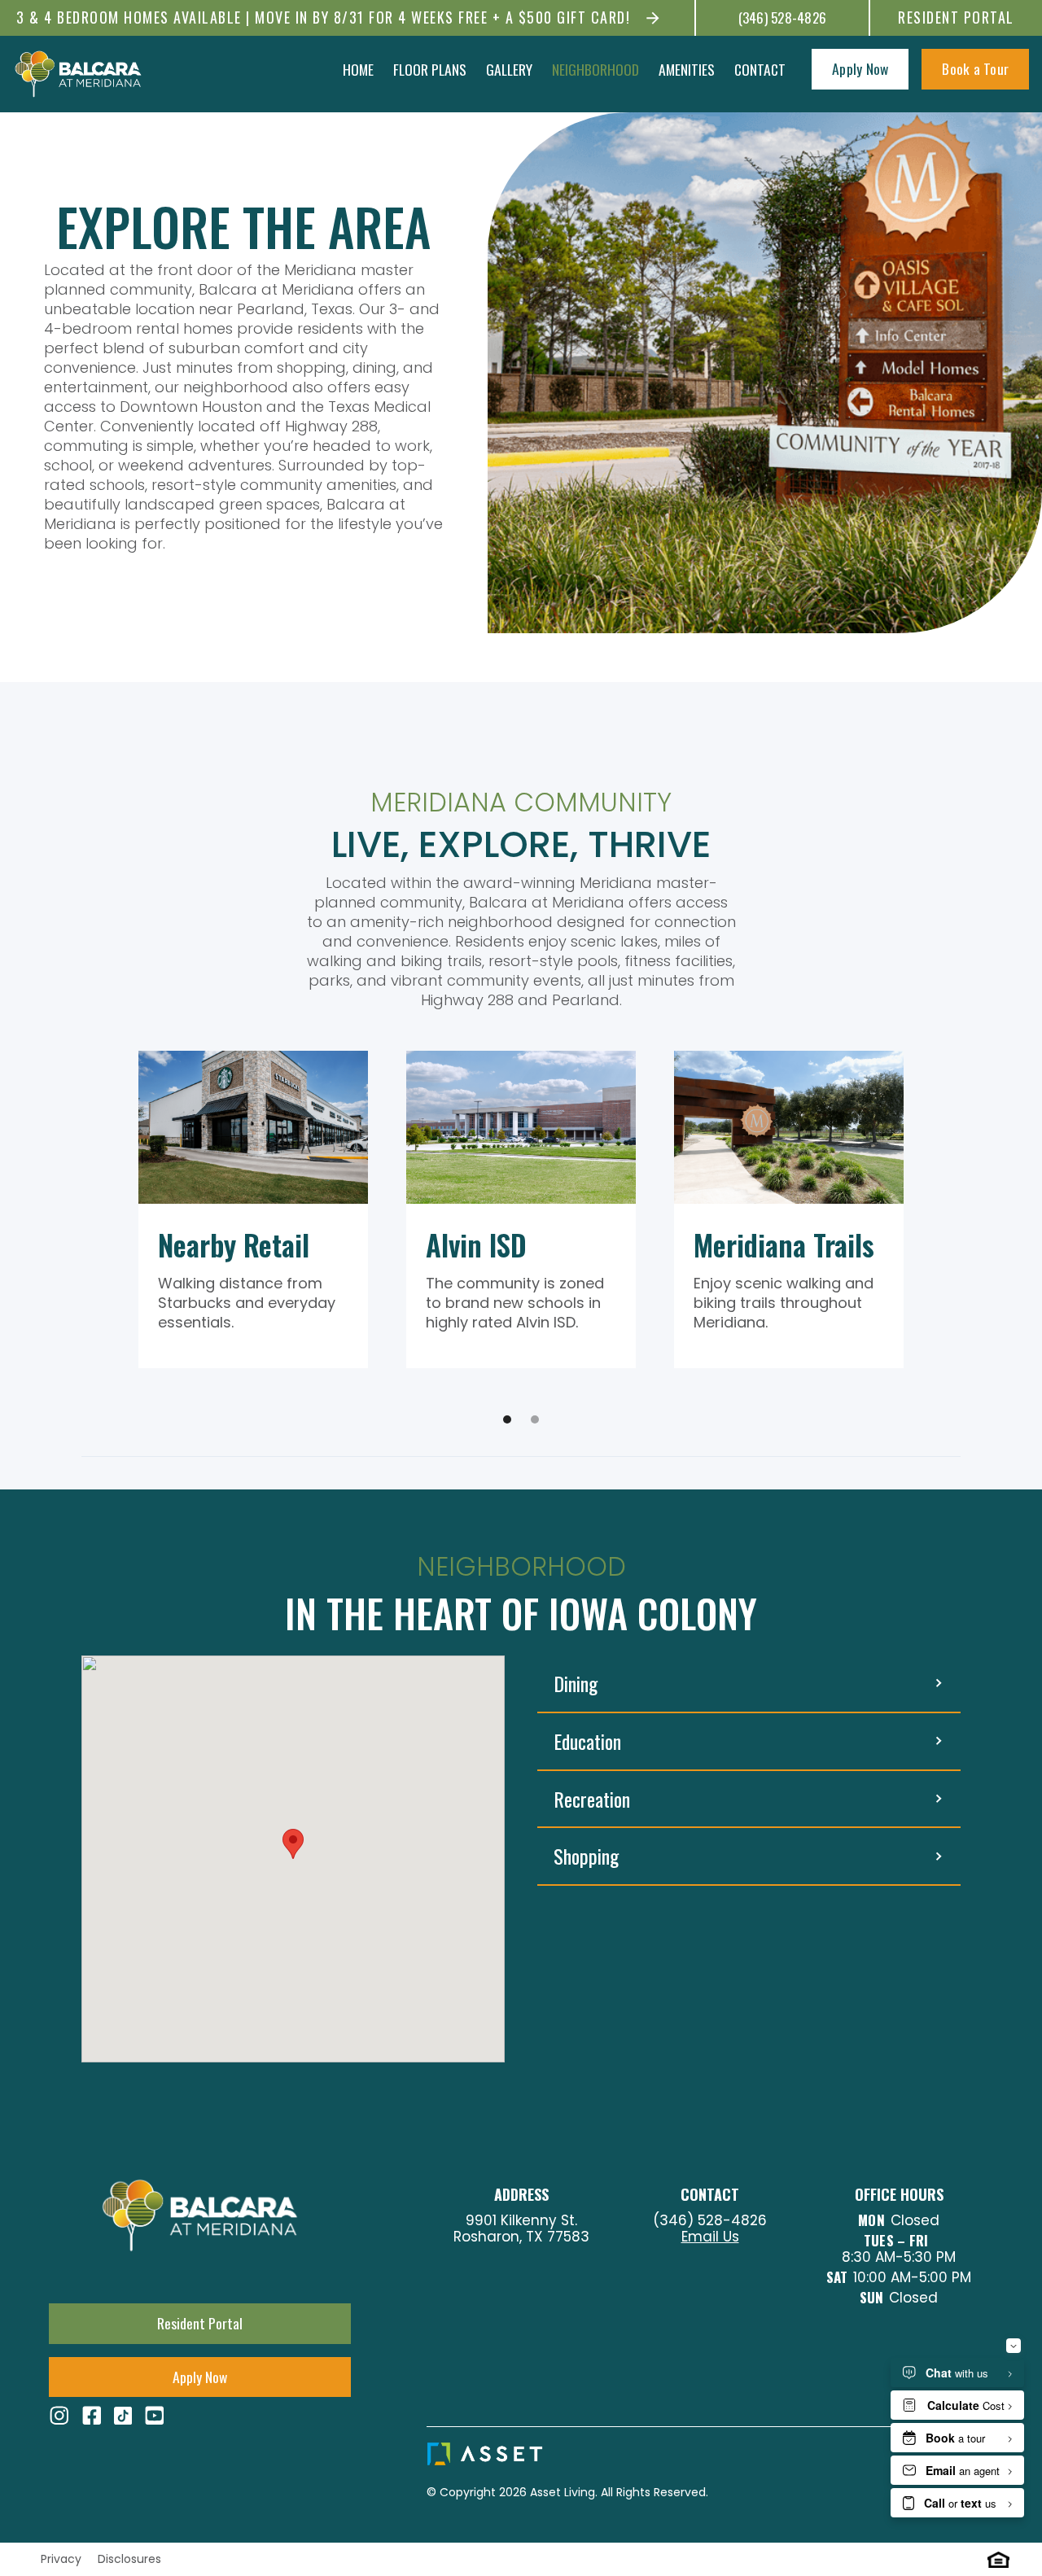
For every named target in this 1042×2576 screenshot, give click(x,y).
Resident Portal (956, 17)
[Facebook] (92, 2416)
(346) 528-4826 (783, 18)
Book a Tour (975, 68)
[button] (507, 1419)
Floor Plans (430, 69)
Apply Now (860, 68)
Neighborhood (595, 69)
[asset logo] (572, 2454)
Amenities (687, 69)
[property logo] (78, 74)
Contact (760, 69)
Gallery (509, 69)
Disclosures (129, 2559)
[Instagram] (59, 2416)
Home (358, 69)
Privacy (56, 2559)
